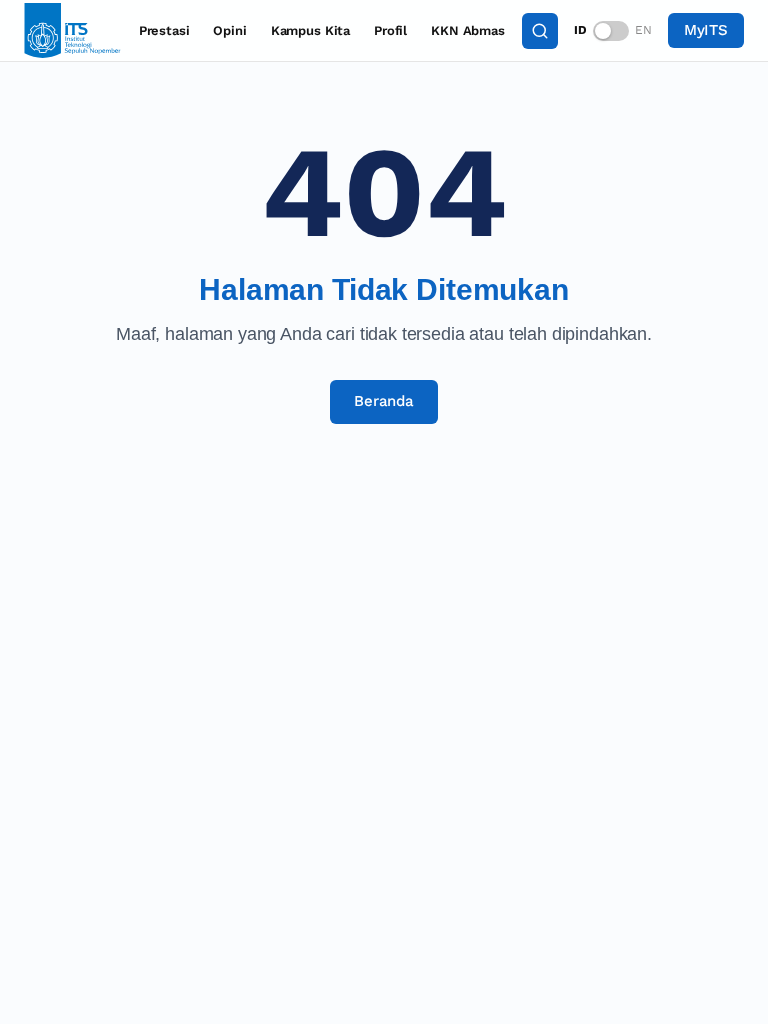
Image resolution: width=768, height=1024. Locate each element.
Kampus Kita (310, 30)
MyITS (706, 30)
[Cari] (540, 31)
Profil (390, 30)
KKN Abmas (468, 30)
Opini (229, 30)
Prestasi (164, 30)
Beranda (384, 401)
